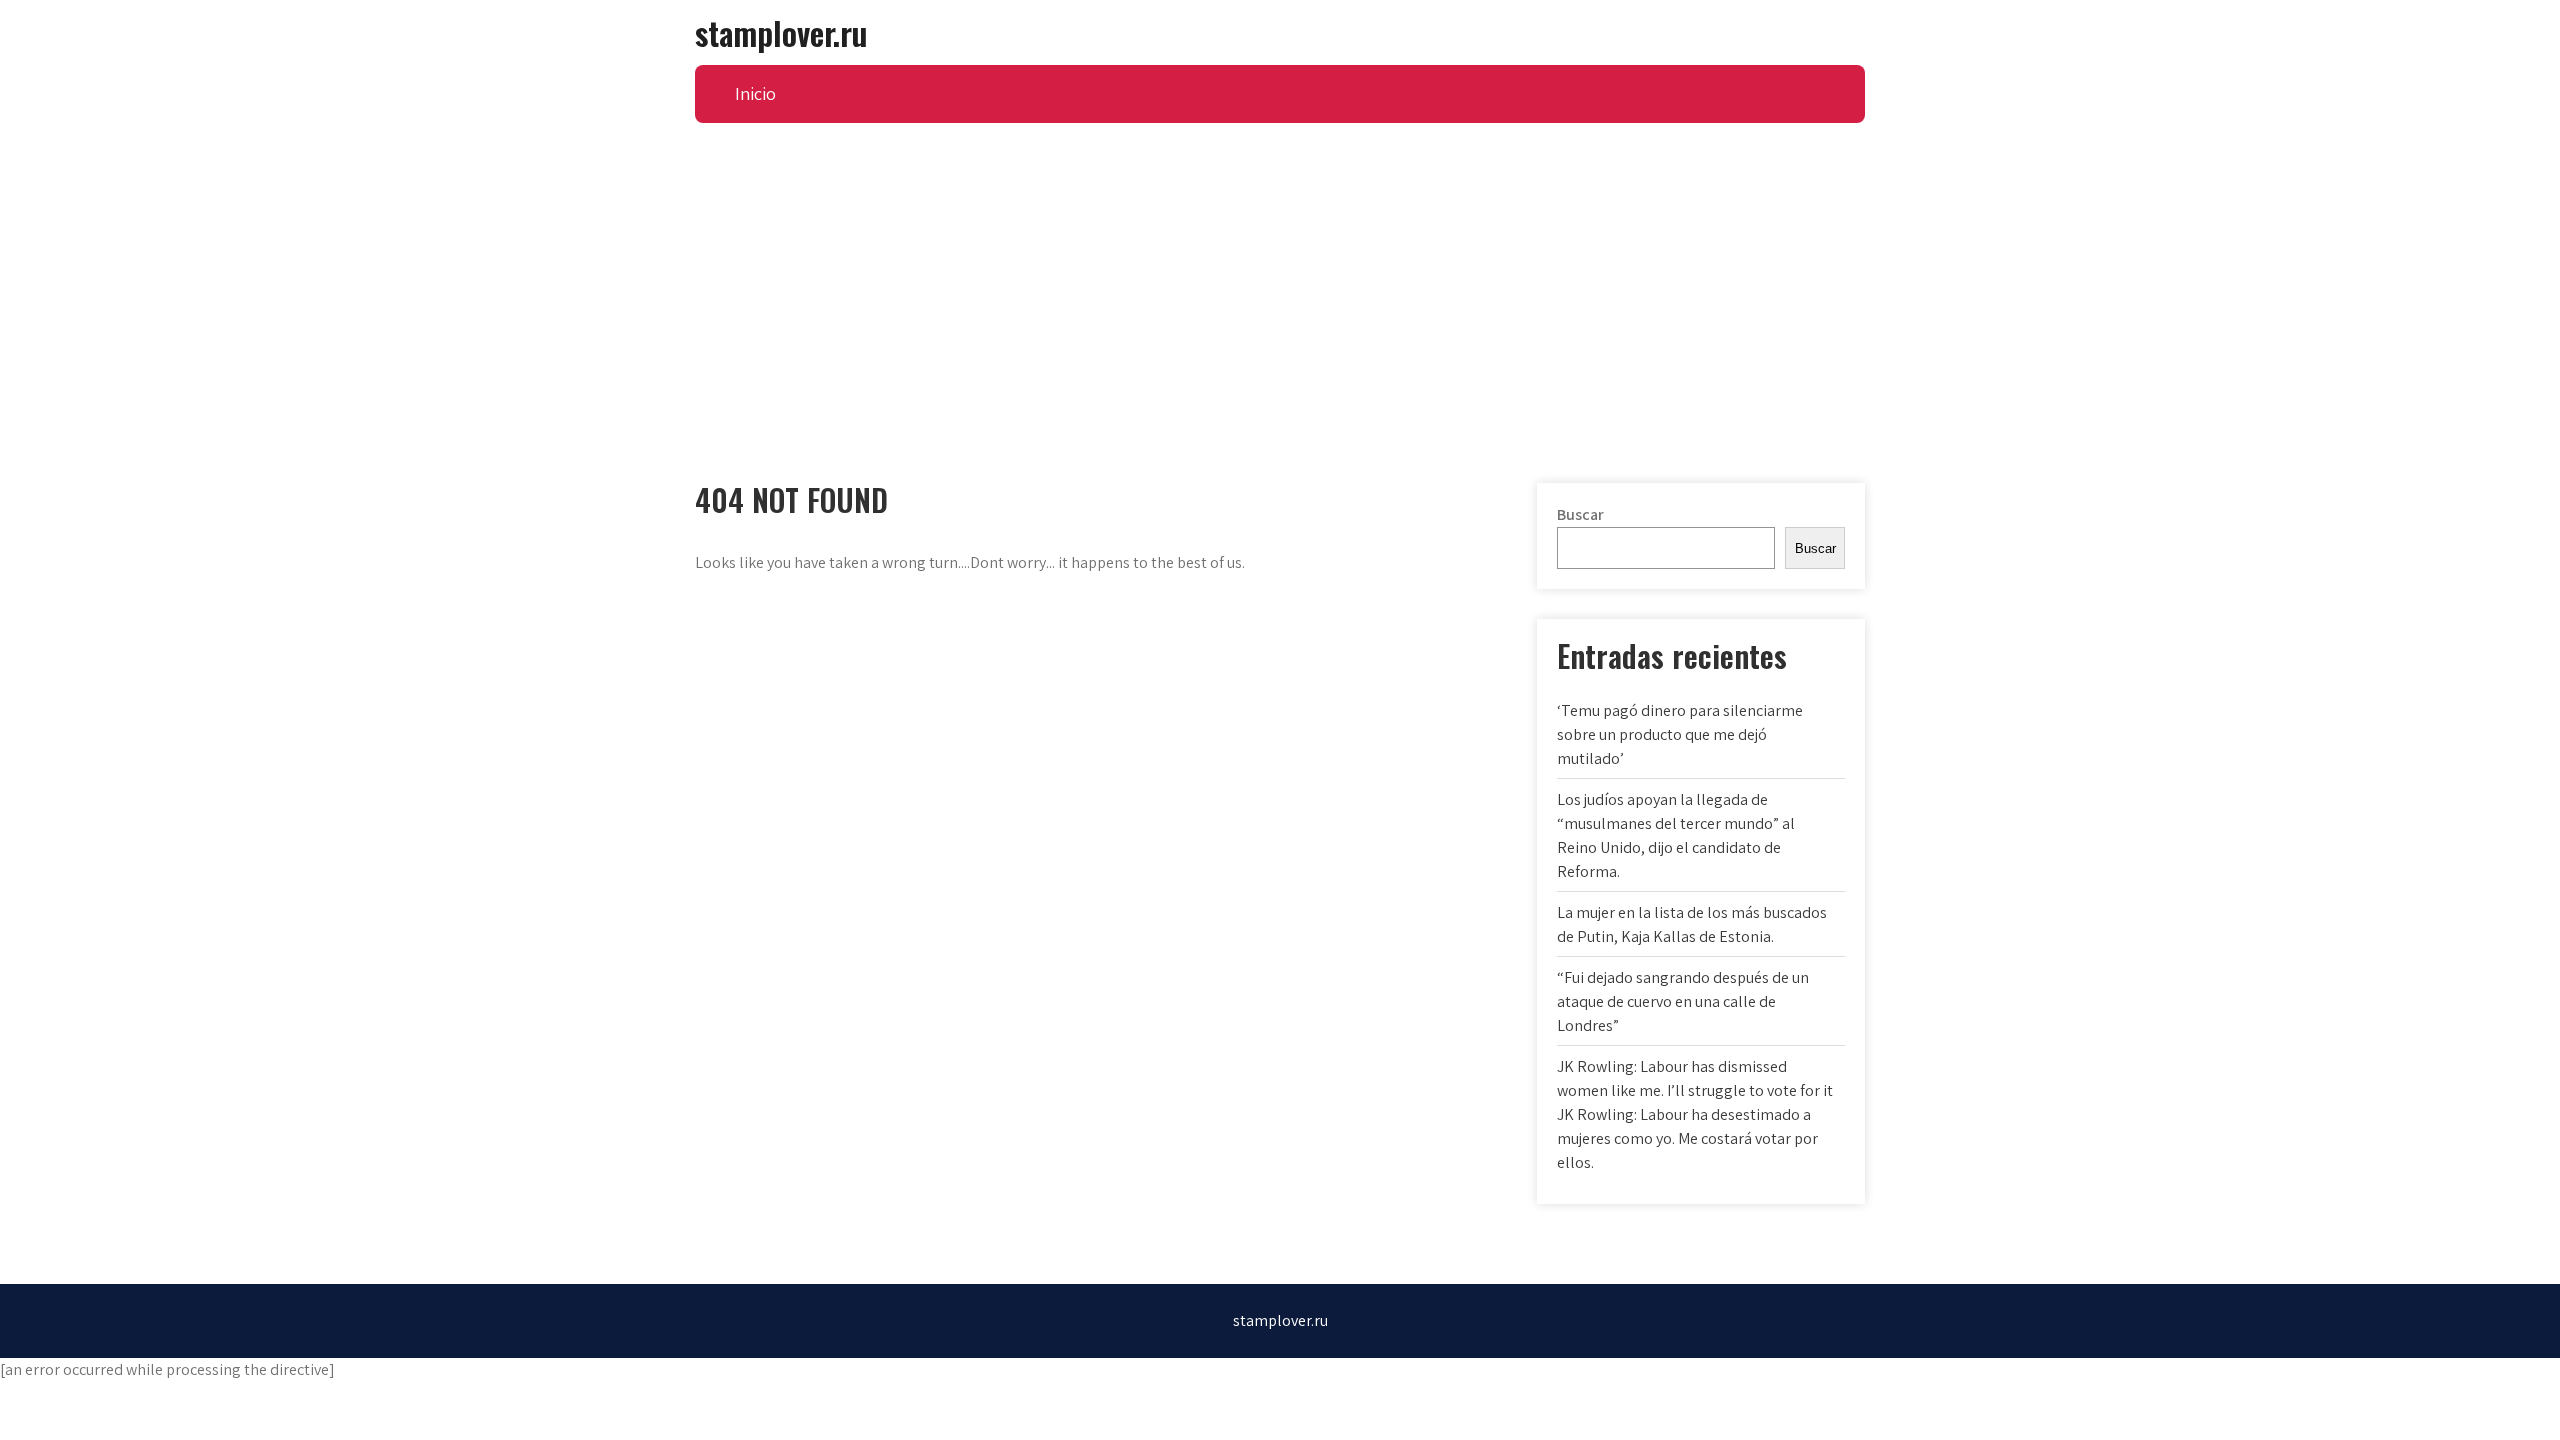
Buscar (1580, 514)
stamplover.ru (781, 32)
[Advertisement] (1280, 273)
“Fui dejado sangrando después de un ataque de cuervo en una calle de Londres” (1683, 1001)
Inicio (755, 93)
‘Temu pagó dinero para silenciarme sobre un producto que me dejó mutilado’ (1680, 734)
